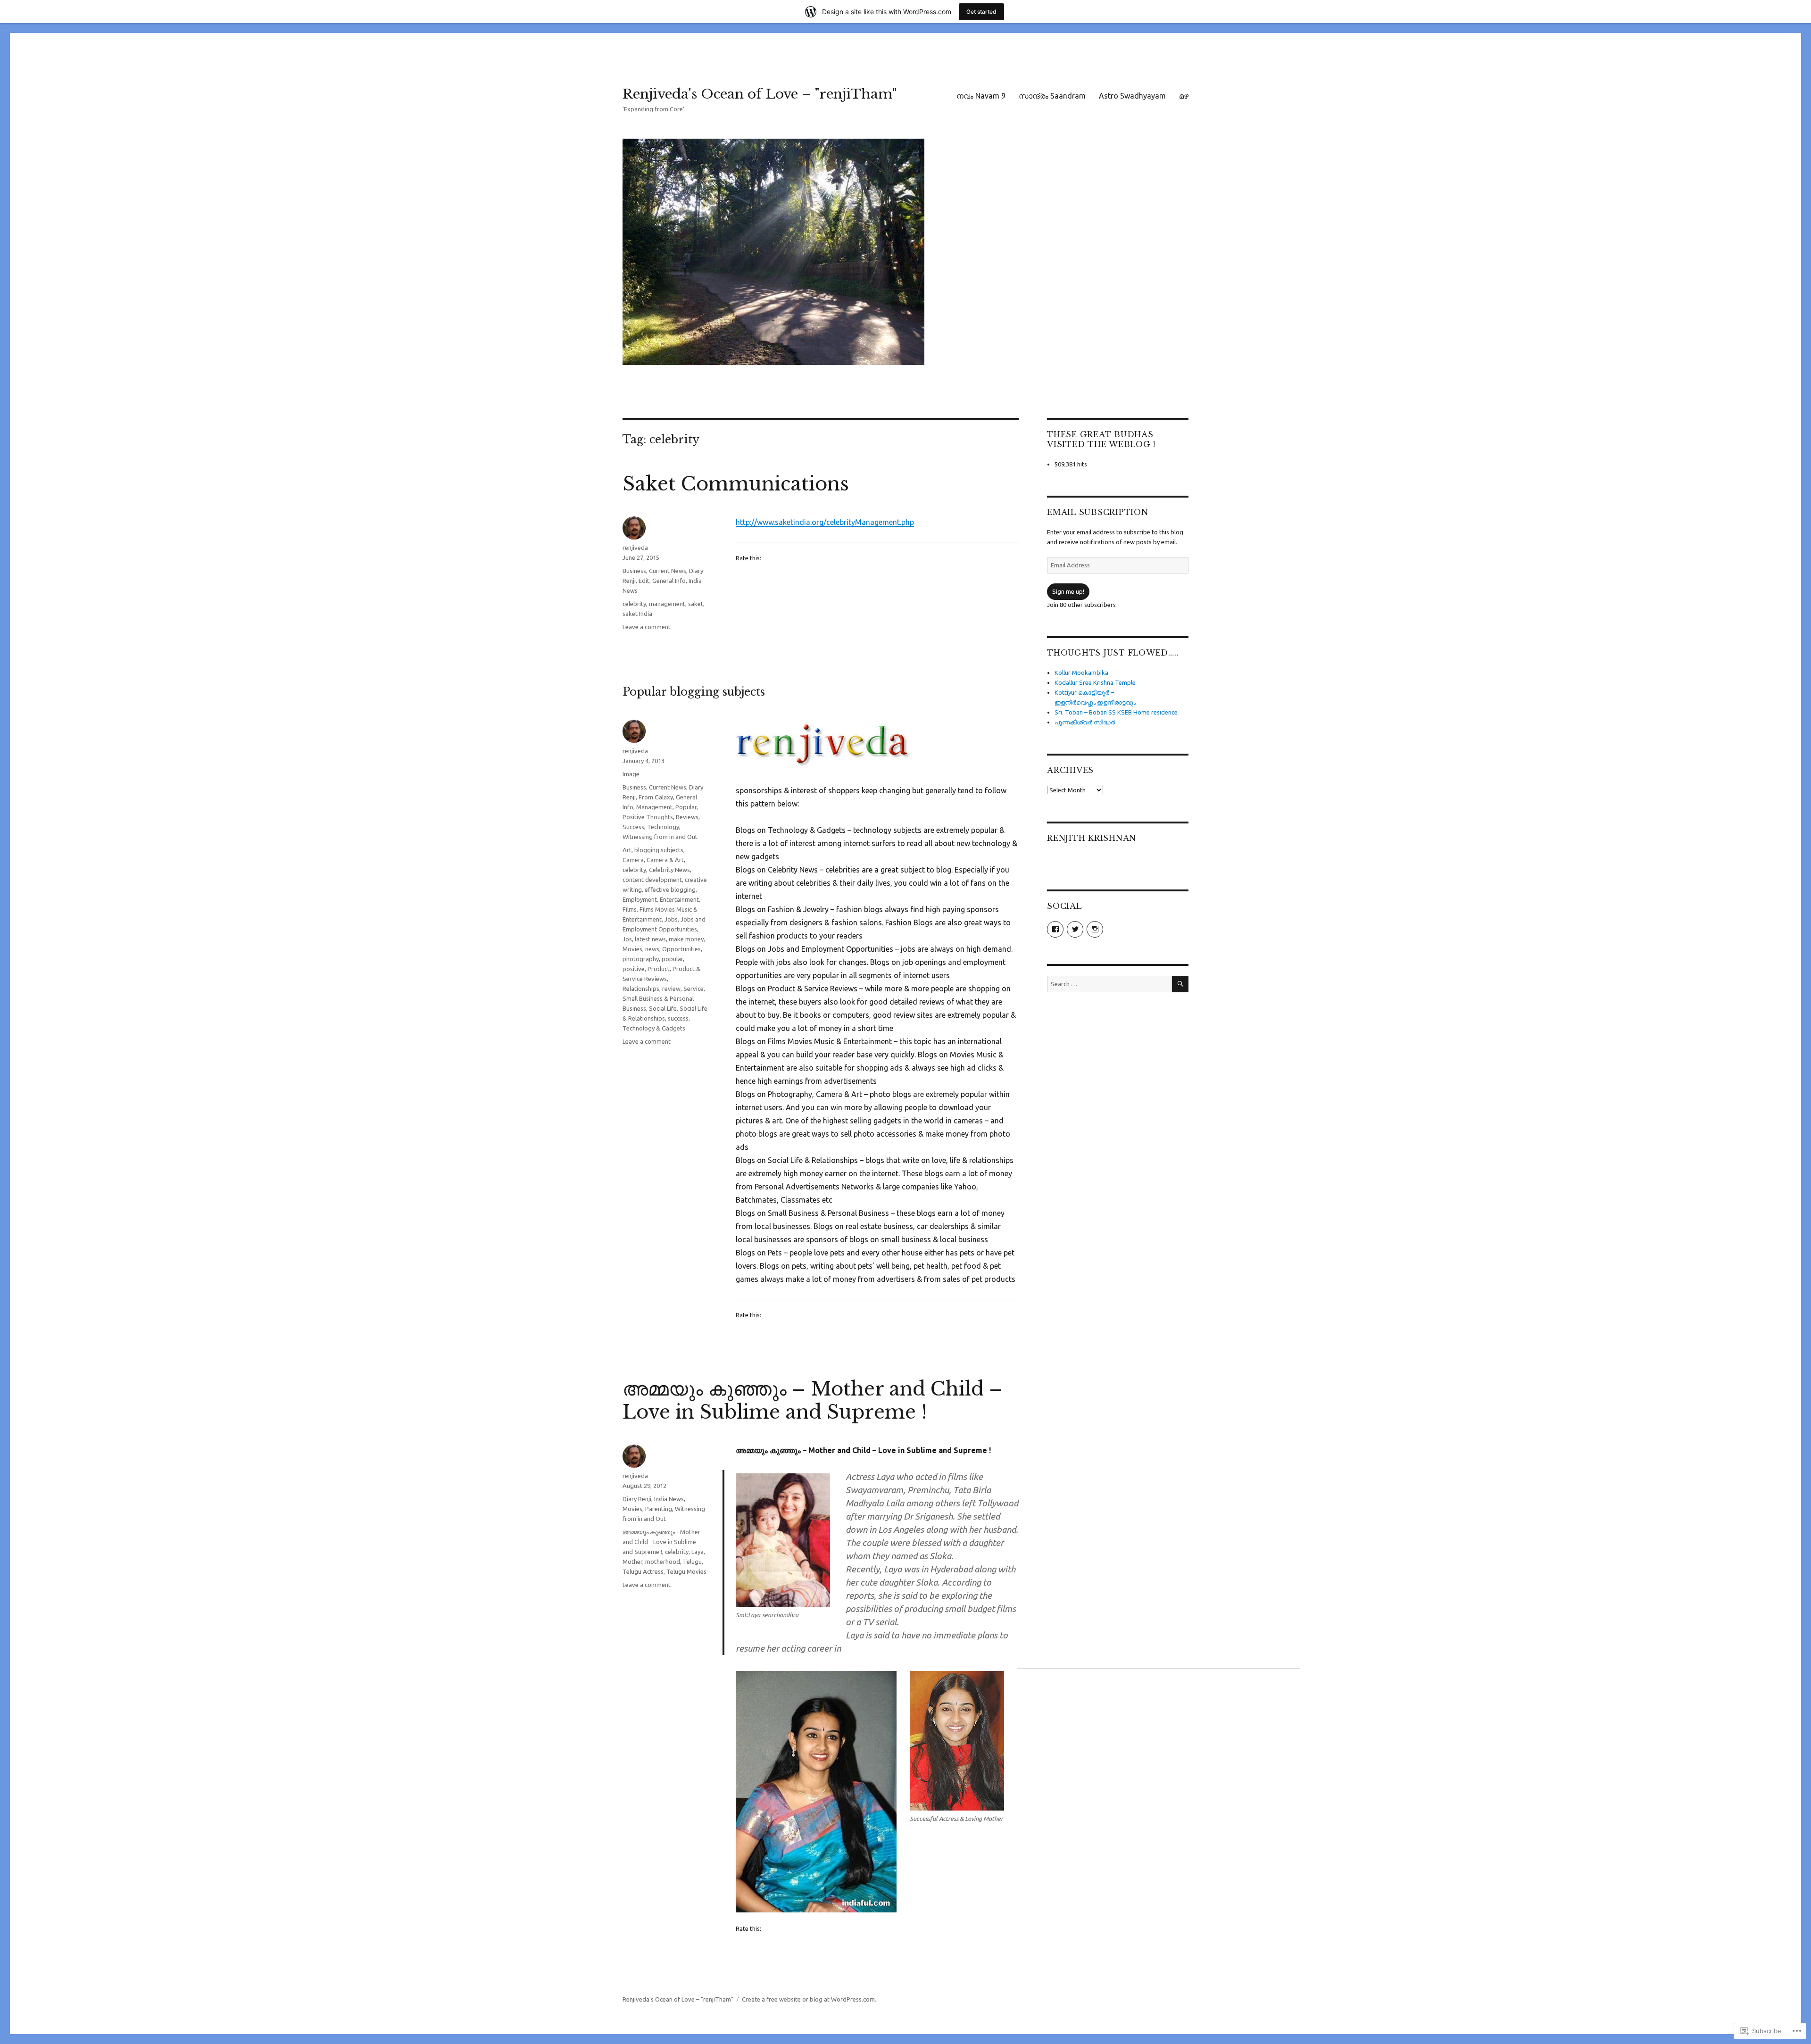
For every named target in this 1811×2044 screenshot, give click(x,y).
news (652, 949)
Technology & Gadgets (654, 1028)
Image (631, 774)
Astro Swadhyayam (1132, 96)
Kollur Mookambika (1081, 673)
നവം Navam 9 (981, 96)
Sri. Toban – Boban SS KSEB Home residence (1116, 712)
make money (686, 939)
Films (630, 909)
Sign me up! (1068, 591)
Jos (627, 939)
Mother (632, 1562)
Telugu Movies (686, 1571)
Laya (698, 1552)
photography (641, 959)
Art (627, 850)
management (667, 604)
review (671, 989)
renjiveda (635, 548)
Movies (632, 949)
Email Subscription (1098, 512)
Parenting (659, 1509)
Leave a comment (647, 627)
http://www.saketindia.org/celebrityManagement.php (825, 522)
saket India (637, 614)
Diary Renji (637, 1499)
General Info (669, 581)
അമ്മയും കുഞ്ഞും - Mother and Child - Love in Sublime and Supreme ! (661, 1542)
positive (634, 969)
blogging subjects (659, 850)
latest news (650, 939)
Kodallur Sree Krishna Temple (1095, 682)
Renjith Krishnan (1092, 838)
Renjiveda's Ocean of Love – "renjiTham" (760, 94)
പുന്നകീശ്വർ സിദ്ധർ (1085, 722)
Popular (686, 807)
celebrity (634, 604)
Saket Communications (736, 484)
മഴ (1184, 96)
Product (659, 969)
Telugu (692, 1562)
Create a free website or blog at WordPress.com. (809, 1999)
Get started (981, 12)
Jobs (671, 919)
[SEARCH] (1180, 984)
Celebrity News (669, 870)
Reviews (687, 817)
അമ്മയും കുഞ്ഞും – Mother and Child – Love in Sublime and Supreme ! (813, 1400)
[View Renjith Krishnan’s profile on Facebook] (1055, 929)
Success (633, 827)
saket (696, 604)
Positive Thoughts (648, 817)
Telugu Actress (643, 1571)
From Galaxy (656, 797)
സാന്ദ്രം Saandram (1052, 96)
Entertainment (679, 899)
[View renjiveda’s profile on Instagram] (1095, 929)
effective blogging (670, 889)
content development (652, 880)
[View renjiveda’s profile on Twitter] (1075, 929)
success (678, 1018)
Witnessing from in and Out (660, 837)
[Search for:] (1109, 984)
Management (654, 807)
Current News (668, 571)
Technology (663, 827)
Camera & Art (665, 860)
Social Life (663, 1008)
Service (694, 989)
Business (634, 571)
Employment (640, 899)
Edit (644, 581)
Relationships (641, 989)
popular (672, 959)
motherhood (663, 1562)
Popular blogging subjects (694, 692)
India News (669, 1499)
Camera (633, 860)
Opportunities (681, 949)
